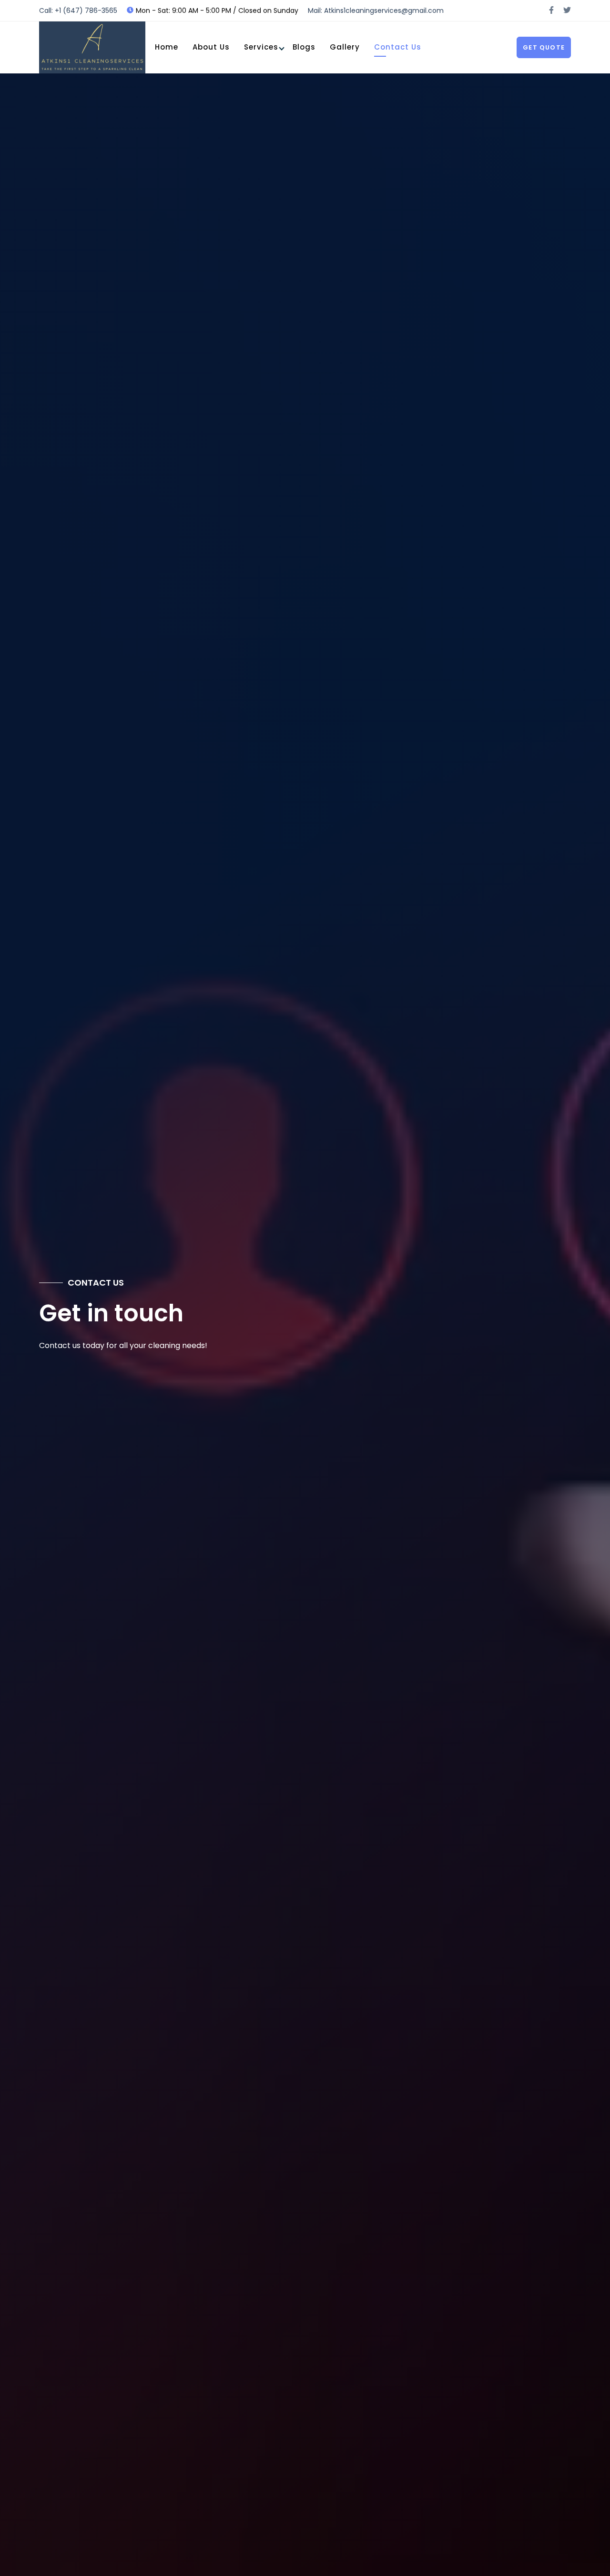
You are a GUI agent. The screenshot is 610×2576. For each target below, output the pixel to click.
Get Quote (544, 47)
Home (167, 47)
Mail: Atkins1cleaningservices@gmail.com (376, 10)
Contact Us (398, 47)
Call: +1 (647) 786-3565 (78, 10)
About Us (211, 47)
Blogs (304, 47)
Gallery (345, 47)
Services (261, 47)
